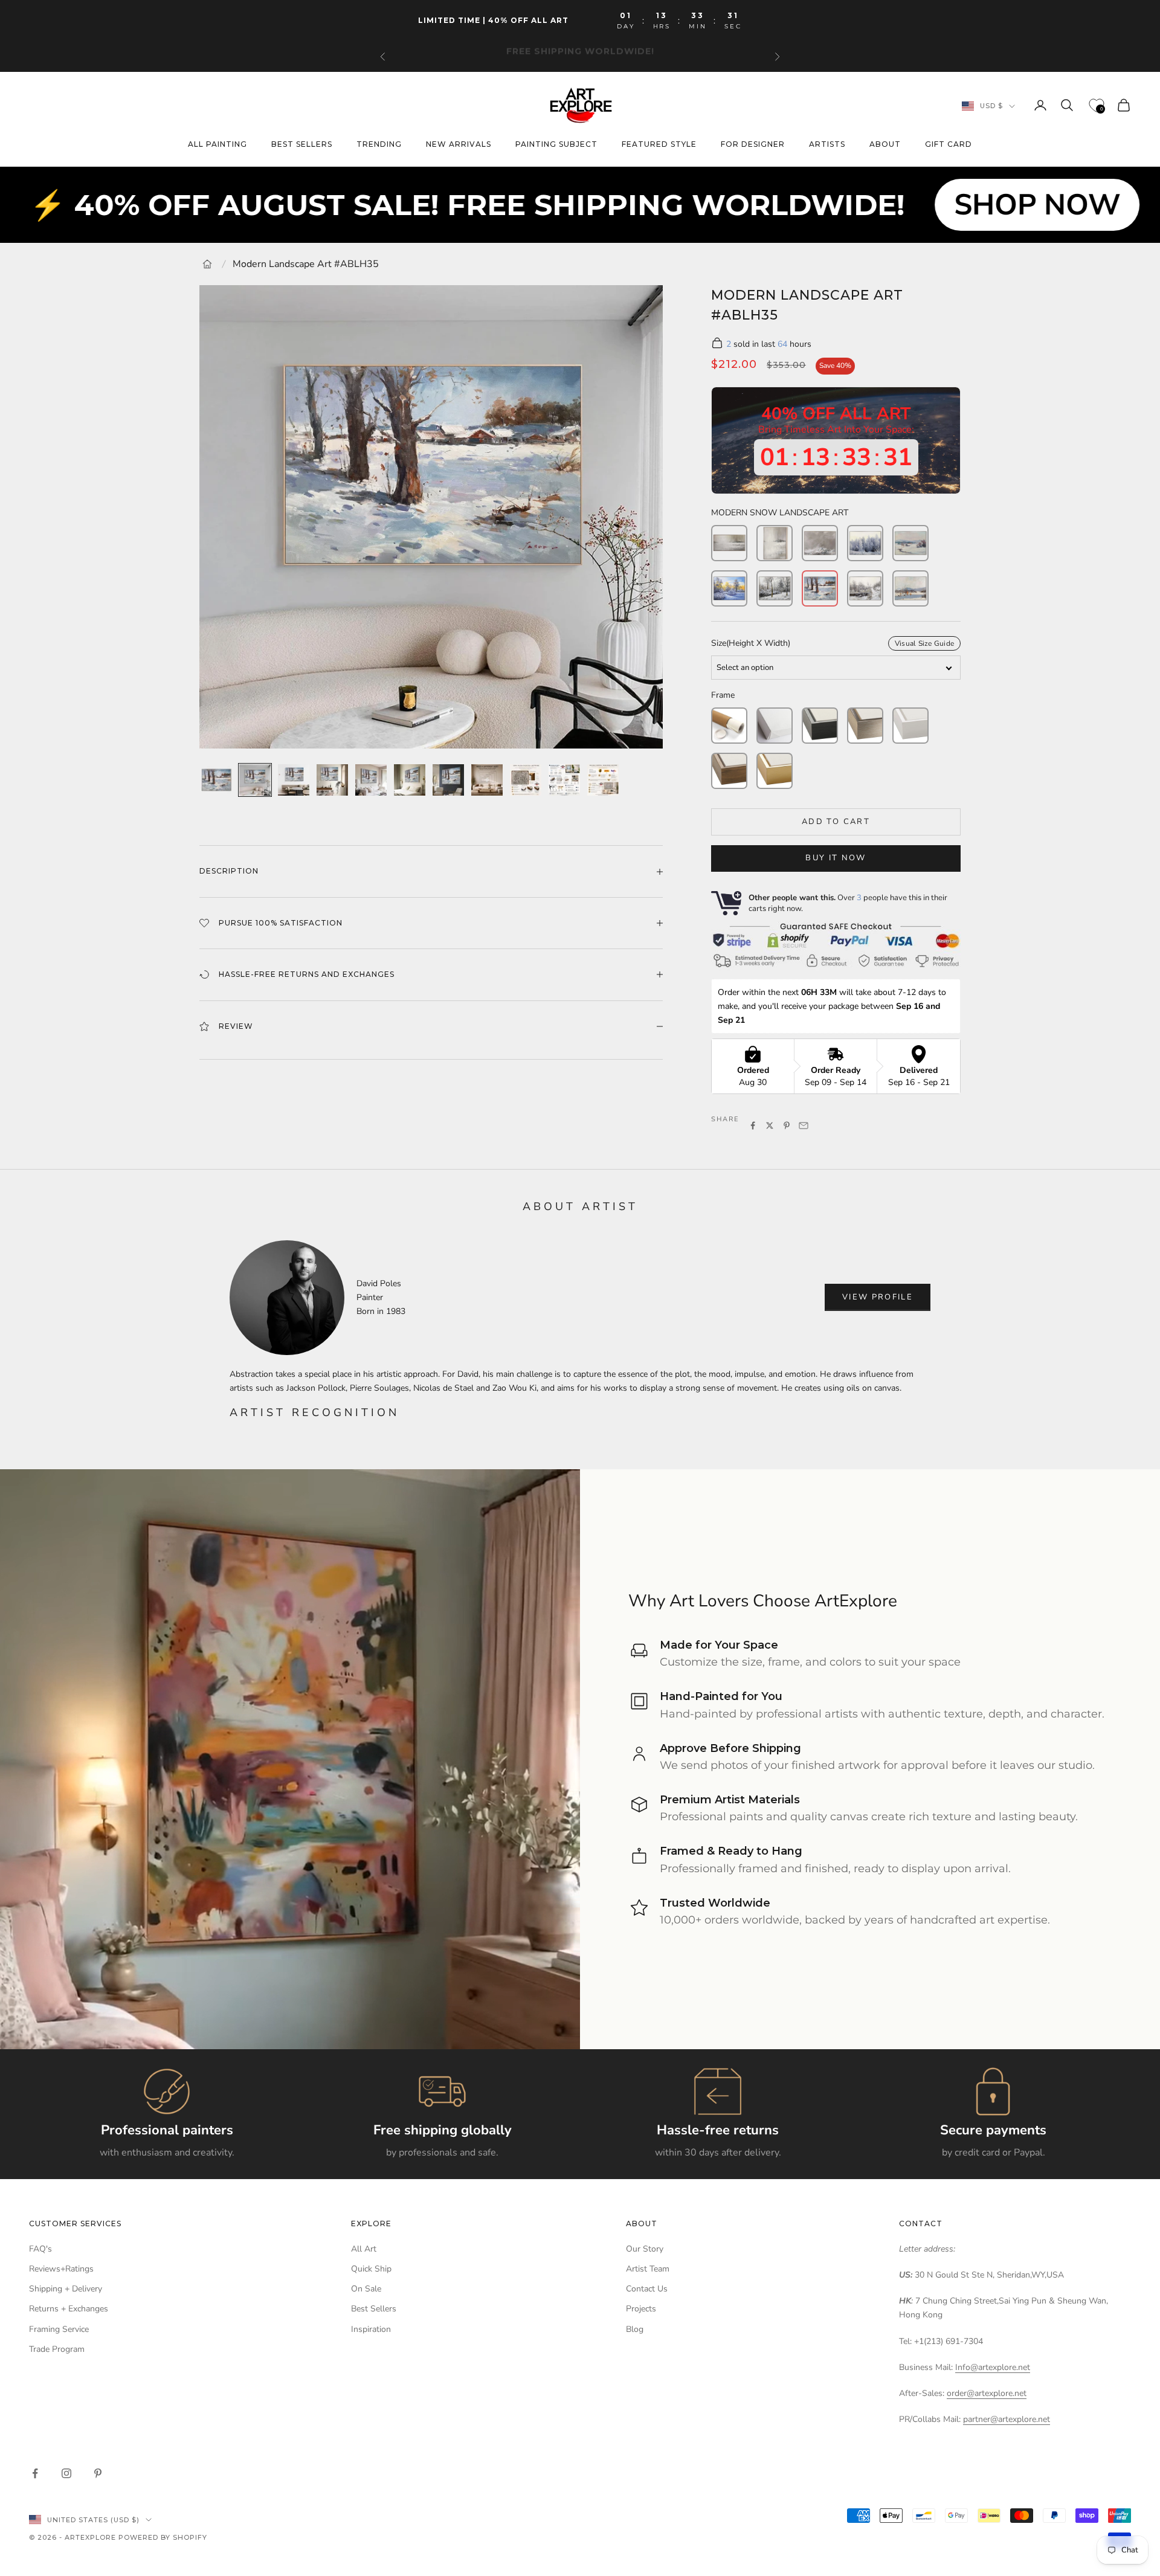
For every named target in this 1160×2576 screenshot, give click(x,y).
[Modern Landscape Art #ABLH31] (910, 588)
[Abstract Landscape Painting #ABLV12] (775, 543)
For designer (753, 145)
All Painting (217, 145)
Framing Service (59, 2329)
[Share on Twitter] (770, 1125)
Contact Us (647, 2289)
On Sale (366, 2289)
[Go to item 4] (332, 780)
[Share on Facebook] (753, 1125)
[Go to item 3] (294, 780)
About (885, 145)
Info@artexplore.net (993, 2367)
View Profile (878, 1297)
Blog (635, 2329)
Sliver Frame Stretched (865, 726)
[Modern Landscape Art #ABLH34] (865, 588)
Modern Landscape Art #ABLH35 (306, 264)
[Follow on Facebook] (35, 2473)
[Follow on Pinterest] (98, 2473)
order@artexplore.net (987, 2393)
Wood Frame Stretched (729, 771)
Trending (379, 145)
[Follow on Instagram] (66, 2473)
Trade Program (57, 2349)
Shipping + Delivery (66, 2289)
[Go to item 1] (216, 780)
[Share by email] (804, 1125)
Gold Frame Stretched (775, 771)
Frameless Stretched (775, 726)
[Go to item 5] (371, 780)
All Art (364, 2249)
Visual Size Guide (924, 643)
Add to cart (836, 822)
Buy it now (836, 858)
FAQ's (40, 2249)
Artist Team (648, 2269)
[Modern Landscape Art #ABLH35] (820, 588)
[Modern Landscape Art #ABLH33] (865, 543)
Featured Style (659, 145)
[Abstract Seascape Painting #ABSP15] (729, 543)
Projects (641, 2309)
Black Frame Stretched (820, 726)
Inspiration (371, 2329)
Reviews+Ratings (61, 2269)
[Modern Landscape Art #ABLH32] (910, 543)
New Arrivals (459, 145)
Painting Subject (556, 145)
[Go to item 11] (603, 780)
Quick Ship (371, 2269)
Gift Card (949, 145)
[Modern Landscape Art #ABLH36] (775, 588)
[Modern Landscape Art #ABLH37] (729, 588)
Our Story (645, 2249)
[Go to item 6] (410, 780)
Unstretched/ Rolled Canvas (729, 726)
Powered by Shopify (163, 2537)
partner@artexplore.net (1007, 2419)
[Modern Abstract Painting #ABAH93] (820, 543)
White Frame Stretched (910, 726)
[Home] (207, 264)
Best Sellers (374, 2309)
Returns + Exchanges (69, 2309)
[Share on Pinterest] (787, 1125)
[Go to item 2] (255, 780)
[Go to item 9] (526, 780)
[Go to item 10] (564, 780)
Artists (827, 145)
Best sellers (302, 145)
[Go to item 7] (448, 780)
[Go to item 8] (487, 780)
